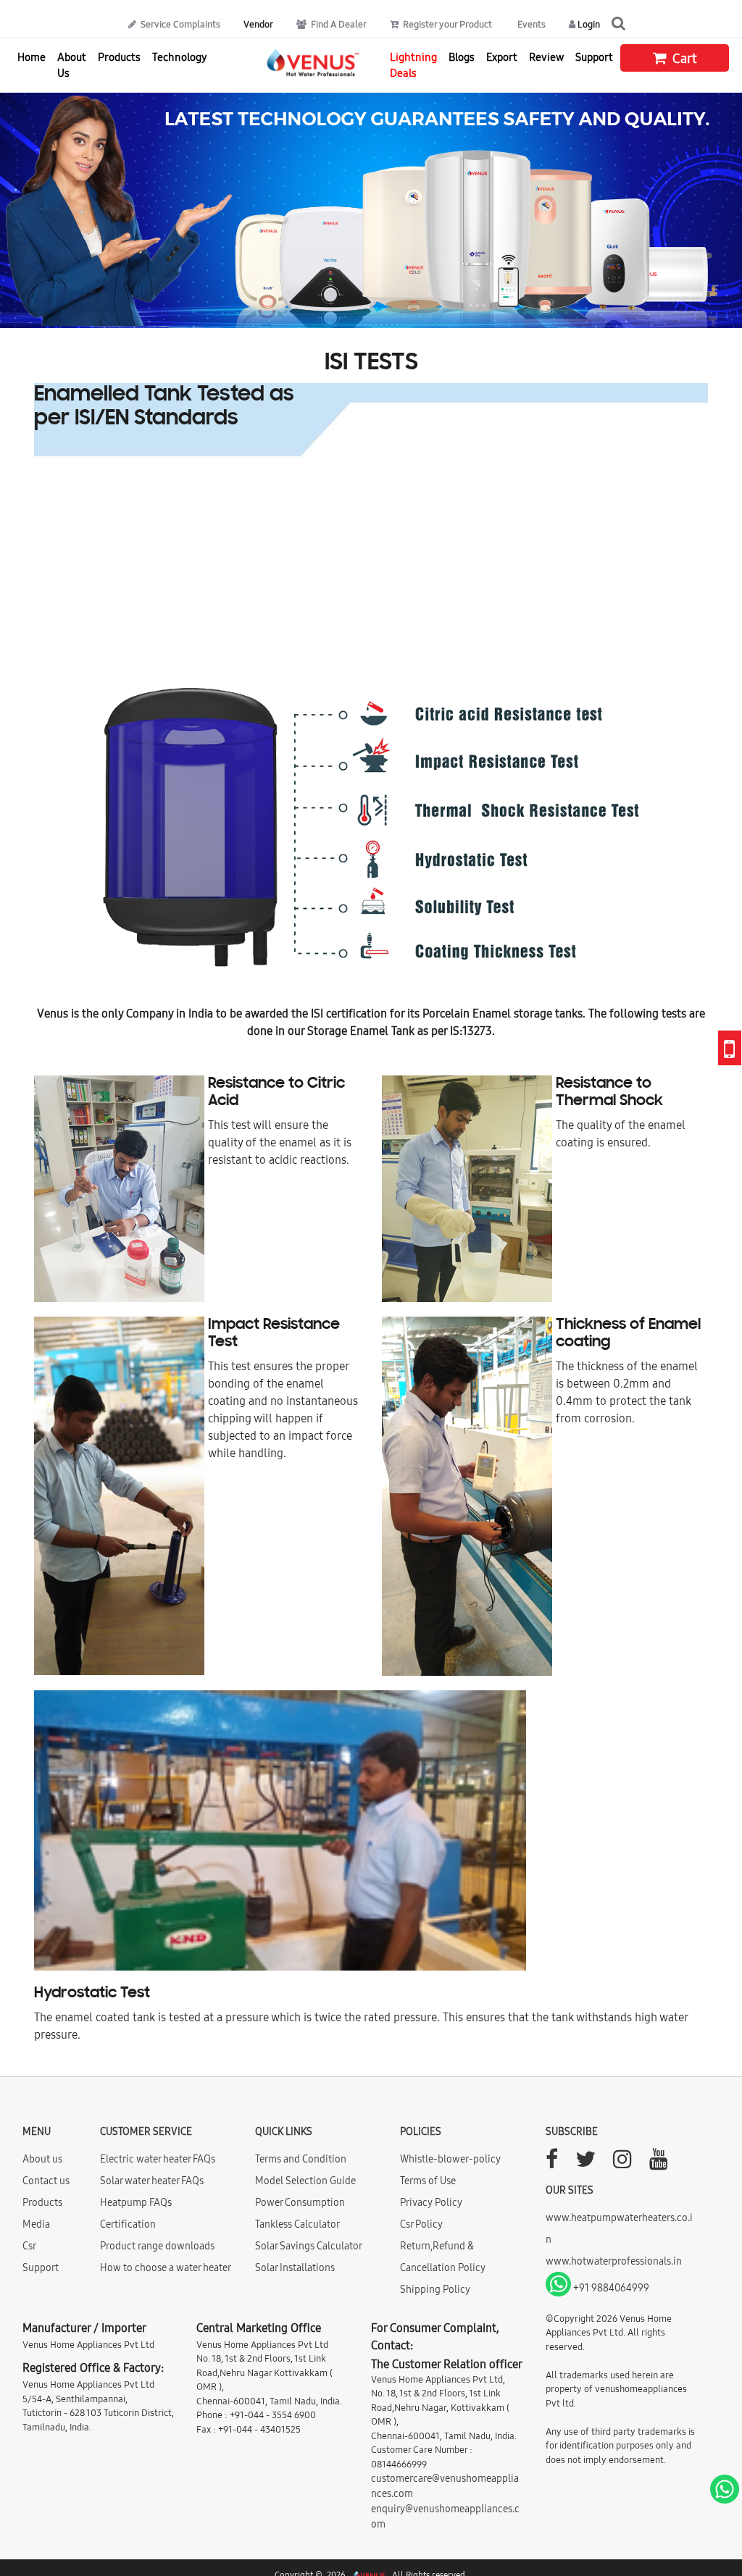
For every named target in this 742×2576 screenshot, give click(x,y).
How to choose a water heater (166, 2267)
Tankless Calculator (297, 2224)
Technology (180, 57)
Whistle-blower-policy (450, 2159)
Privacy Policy (431, 2202)
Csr (29, 2246)
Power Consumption (300, 2202)
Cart (683, 58)
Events (530, 24)
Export (502, 57)
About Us (72, 65)
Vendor (258, 24)
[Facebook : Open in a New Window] (552, 2163)
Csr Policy (421, 2224)
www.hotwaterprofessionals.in (614, 2261)
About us (42, 2159)
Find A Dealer (338, 24)
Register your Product (446, 24)
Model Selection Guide (305, 2181)
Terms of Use (428, 2181)
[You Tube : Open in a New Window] (659, 2163)
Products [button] (119, 57)
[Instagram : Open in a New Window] (622, 2163)
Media (36, 2224)
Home (32, 57)
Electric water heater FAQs (158, 2159)
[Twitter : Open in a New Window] (585, 2163)
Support (594, 57)
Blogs (462, 57)
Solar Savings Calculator (309, 2246)
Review (546, 57)
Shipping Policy (435, 2289)
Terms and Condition (301, 2159)
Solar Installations (295, 2267)
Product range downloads (157, 2246)
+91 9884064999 (610, 2288)
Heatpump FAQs (136, 2202)
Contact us (46, 2181)
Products (42, 2202)
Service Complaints (179, 24)
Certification (128, 2224)
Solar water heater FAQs (152, 2181)
